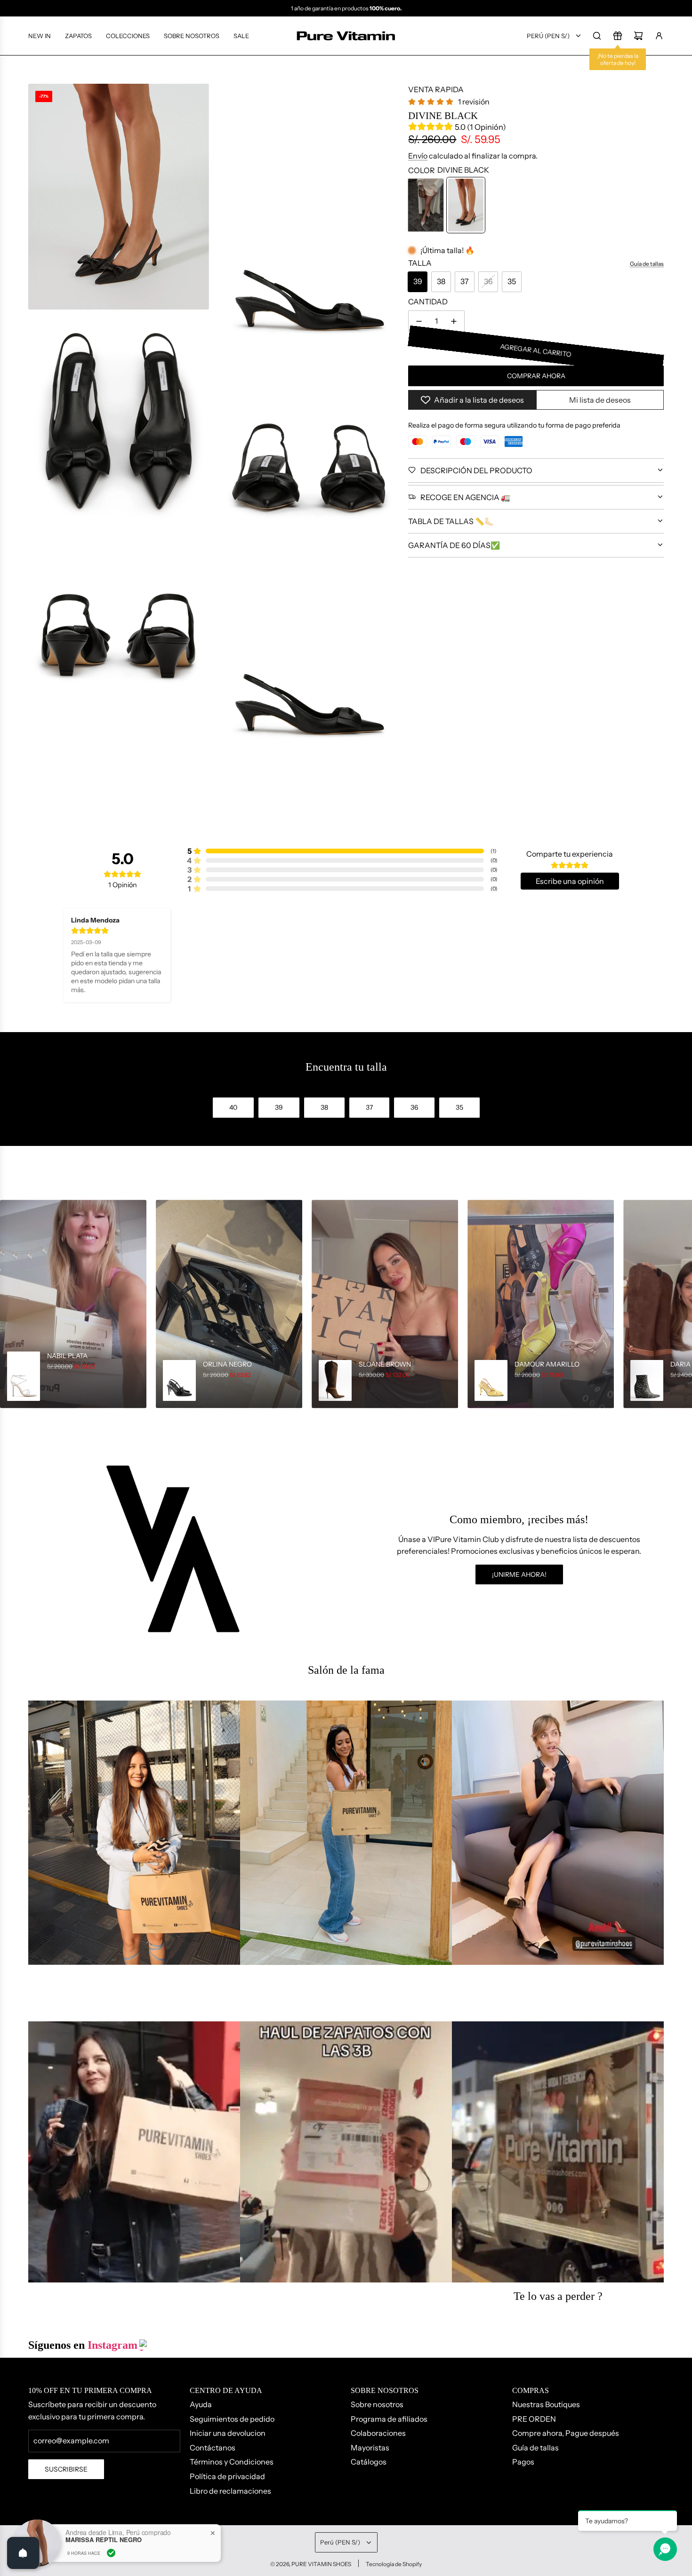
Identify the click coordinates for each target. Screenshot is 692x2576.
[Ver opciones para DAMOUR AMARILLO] (541, 1304)
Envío (418, 156)
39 (418, 281)
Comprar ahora (536, 376)
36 (488, 281)
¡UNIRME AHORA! (519, 1574)
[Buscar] (597, 36)
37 (465, 281)
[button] (10, 1304)
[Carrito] (638, 36)
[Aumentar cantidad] (454, 321)
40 (233, 1107)
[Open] (23, 2553)
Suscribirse (66, 2469)
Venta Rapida (436, 89)
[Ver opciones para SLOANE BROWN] (385, 1304)
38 (441, 281)
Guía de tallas (647, 264)
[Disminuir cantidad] (419, 321)
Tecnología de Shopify (394, 2564)
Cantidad (428, 302)
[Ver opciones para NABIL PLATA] (73, 1304)
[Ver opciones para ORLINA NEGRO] (229, 1304)
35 (512, 281)
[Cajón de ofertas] (618, 36)
